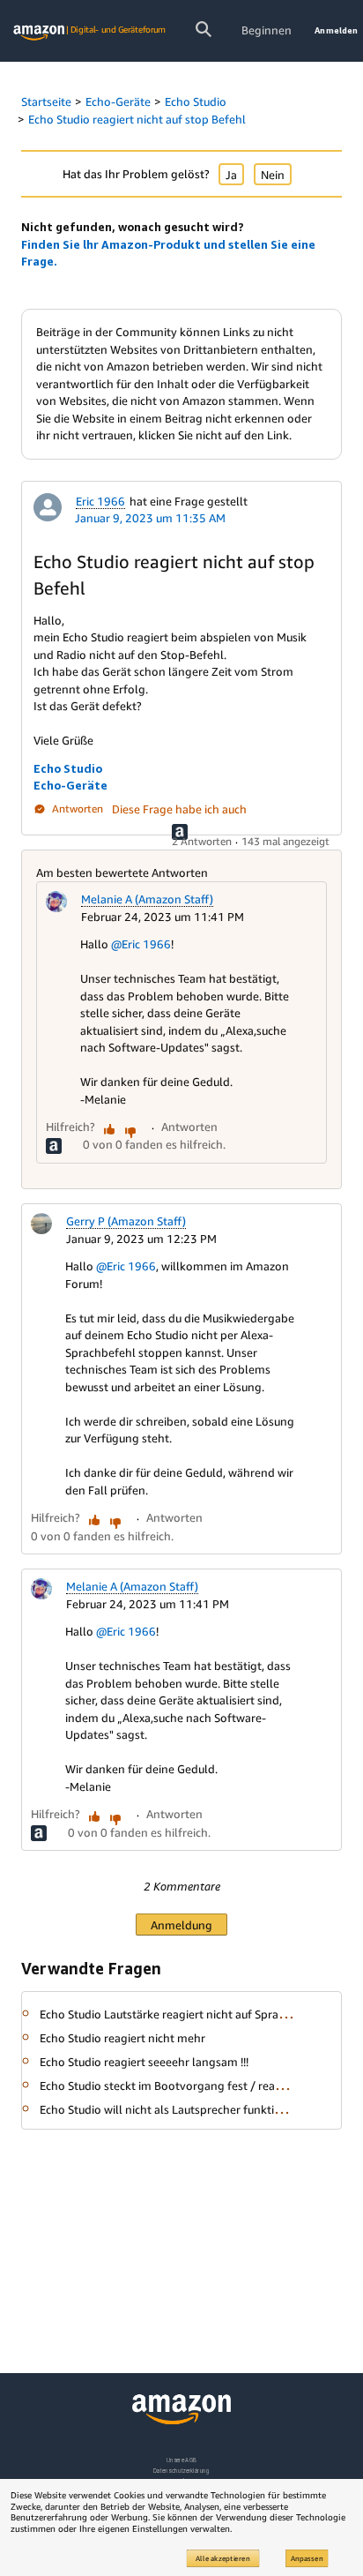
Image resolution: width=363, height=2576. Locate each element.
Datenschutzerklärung (181, 2471)
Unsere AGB (182, 2460)
